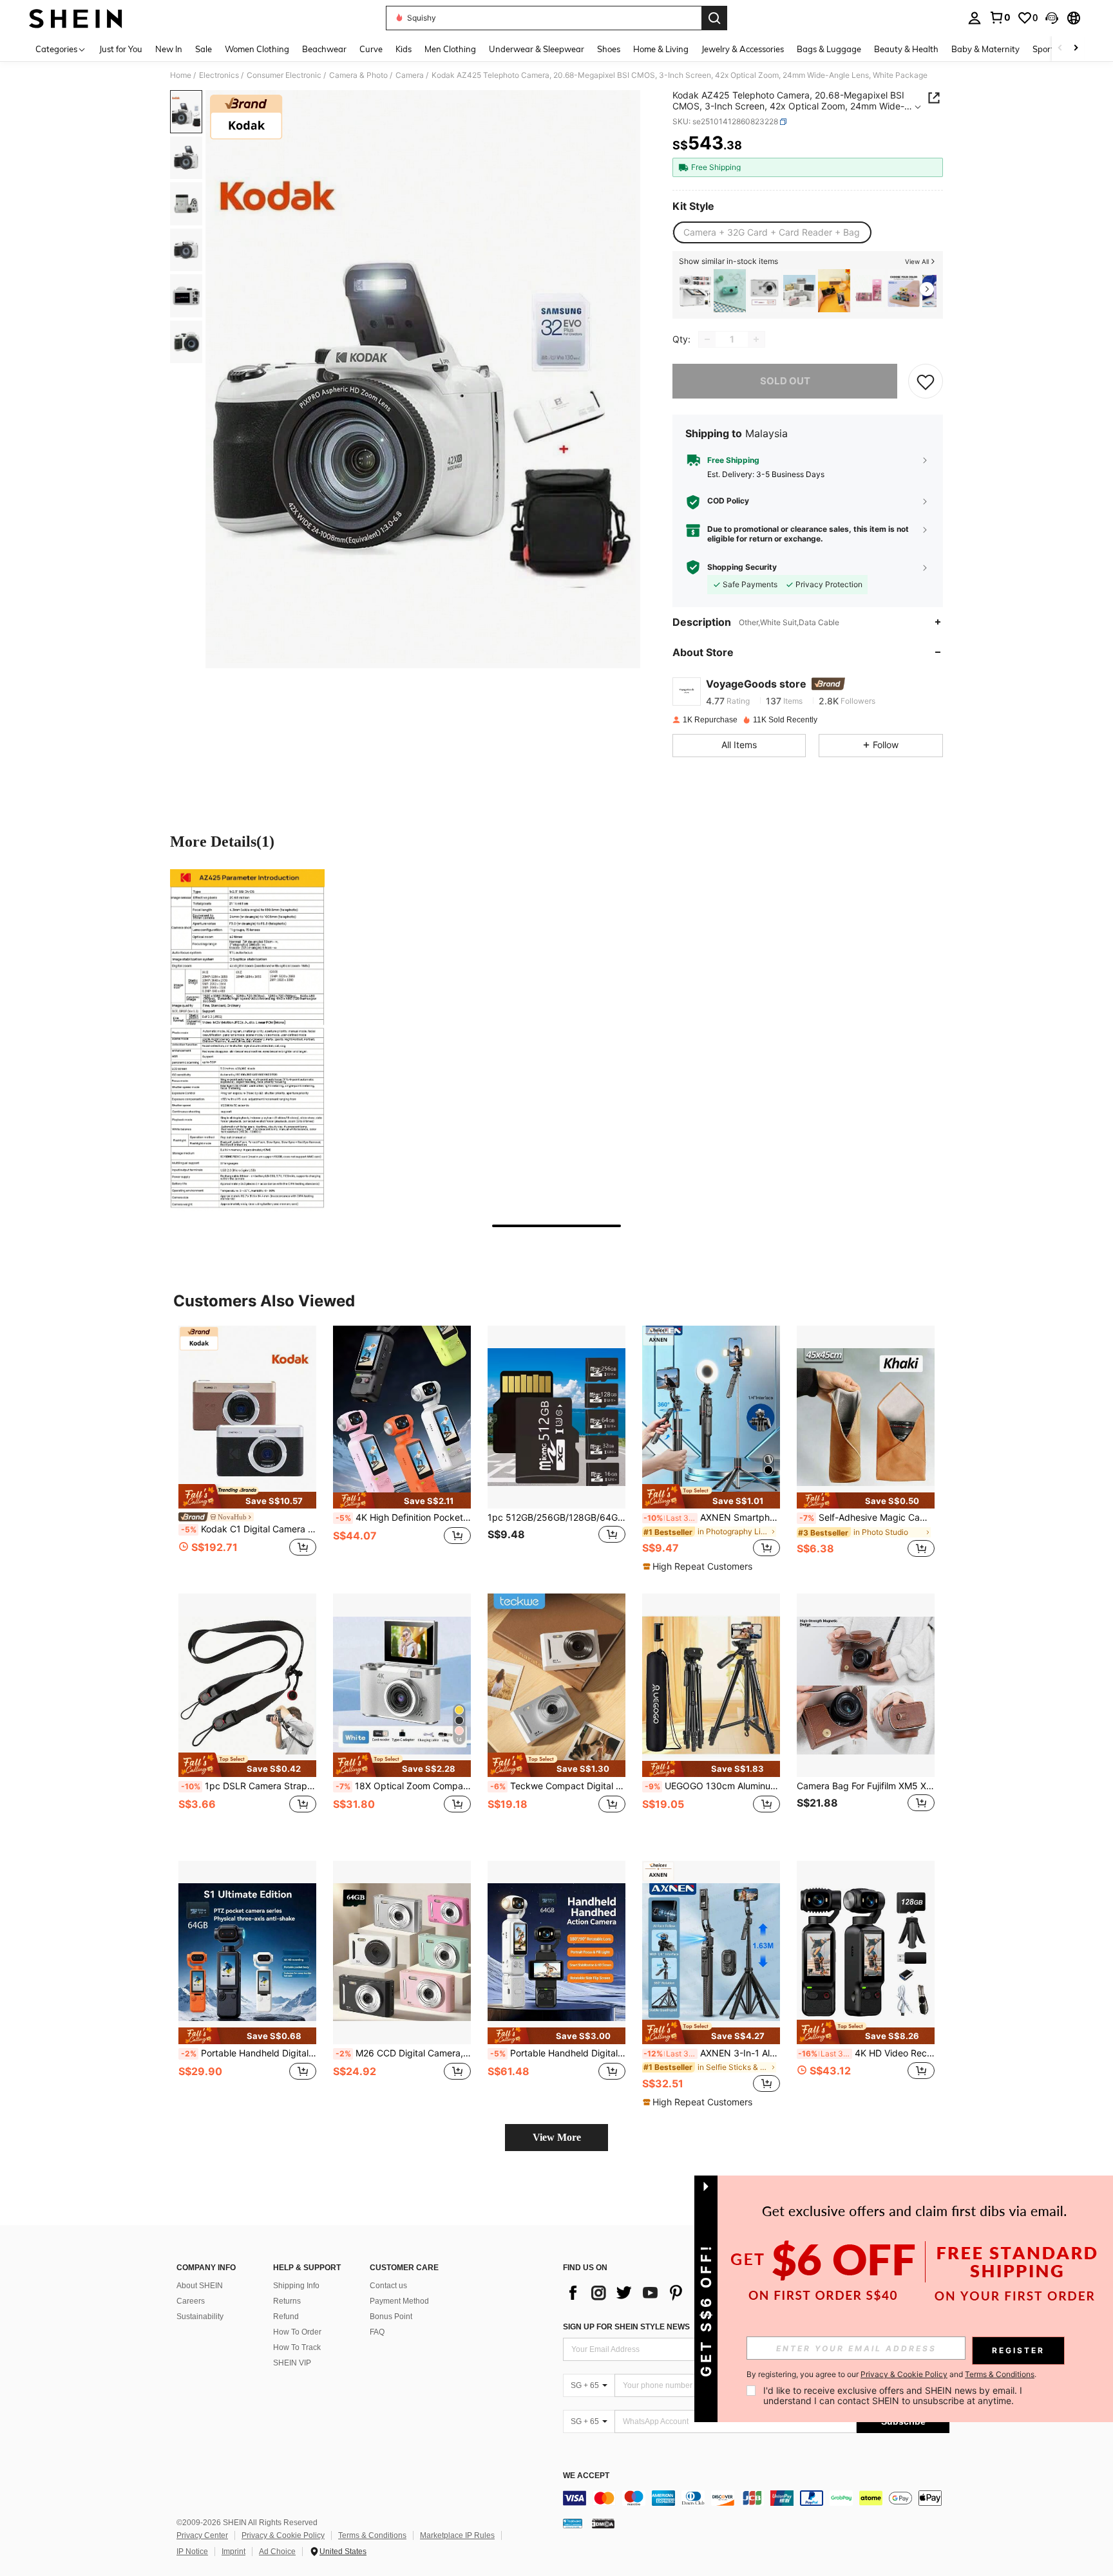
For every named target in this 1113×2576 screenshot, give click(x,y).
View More (557, 2137)
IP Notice (192, 2552)
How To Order (297, 2332)
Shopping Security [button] (742, 567)
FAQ (377, 2332)
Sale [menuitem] (204, 49)
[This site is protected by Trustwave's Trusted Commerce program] (573, 2523)
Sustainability (200, 2317)
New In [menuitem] (169, 49)
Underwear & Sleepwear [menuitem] (537, 49)
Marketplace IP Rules (457, 2535)
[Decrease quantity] (707, 339)
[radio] (772, 232)
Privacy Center (202, 2535)
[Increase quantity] (756, 339)
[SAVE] (926, 381)
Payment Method (399, 2301)
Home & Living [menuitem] (661, 49)
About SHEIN (200, 2286)
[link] (1000, 17)
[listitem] (695, 291)
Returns (287, 2301)
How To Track (297, 2347)
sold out (785, 381)
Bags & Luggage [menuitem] (829, 49)
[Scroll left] (1060, 49)
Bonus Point (391, 2317)
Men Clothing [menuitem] (450, 49)
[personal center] (975, 18)
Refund (286, 2317)
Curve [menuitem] (371, 49)
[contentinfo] (756, 2498)
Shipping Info (296, 2286)
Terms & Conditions (372, 2535)
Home (181, 75)
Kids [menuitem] (404, 49)
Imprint (233, 2552)
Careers (191, 2301)
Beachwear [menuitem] (324, 49)
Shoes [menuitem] (609, 49)
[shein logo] (76, 18)
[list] (666, 2293)
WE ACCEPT (586, 2476)
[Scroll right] (1076, 49)
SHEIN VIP (292, 2363)
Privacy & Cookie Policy (283, 2535)
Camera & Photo (358, 75)
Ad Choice (277, 2552)
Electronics (219, 75)
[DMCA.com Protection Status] (603, 2523)
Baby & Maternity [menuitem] (985, 49)
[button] (1052, 18)
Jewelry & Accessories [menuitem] (743, 49)
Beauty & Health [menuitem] (906, 49)
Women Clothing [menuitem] (257, 49)
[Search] (714, 18)
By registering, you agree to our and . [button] (891, 2374)
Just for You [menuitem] (121, 49)
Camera (410, 75)
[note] (247, 1496)
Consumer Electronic (284, 75)
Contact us (388, 2286)
